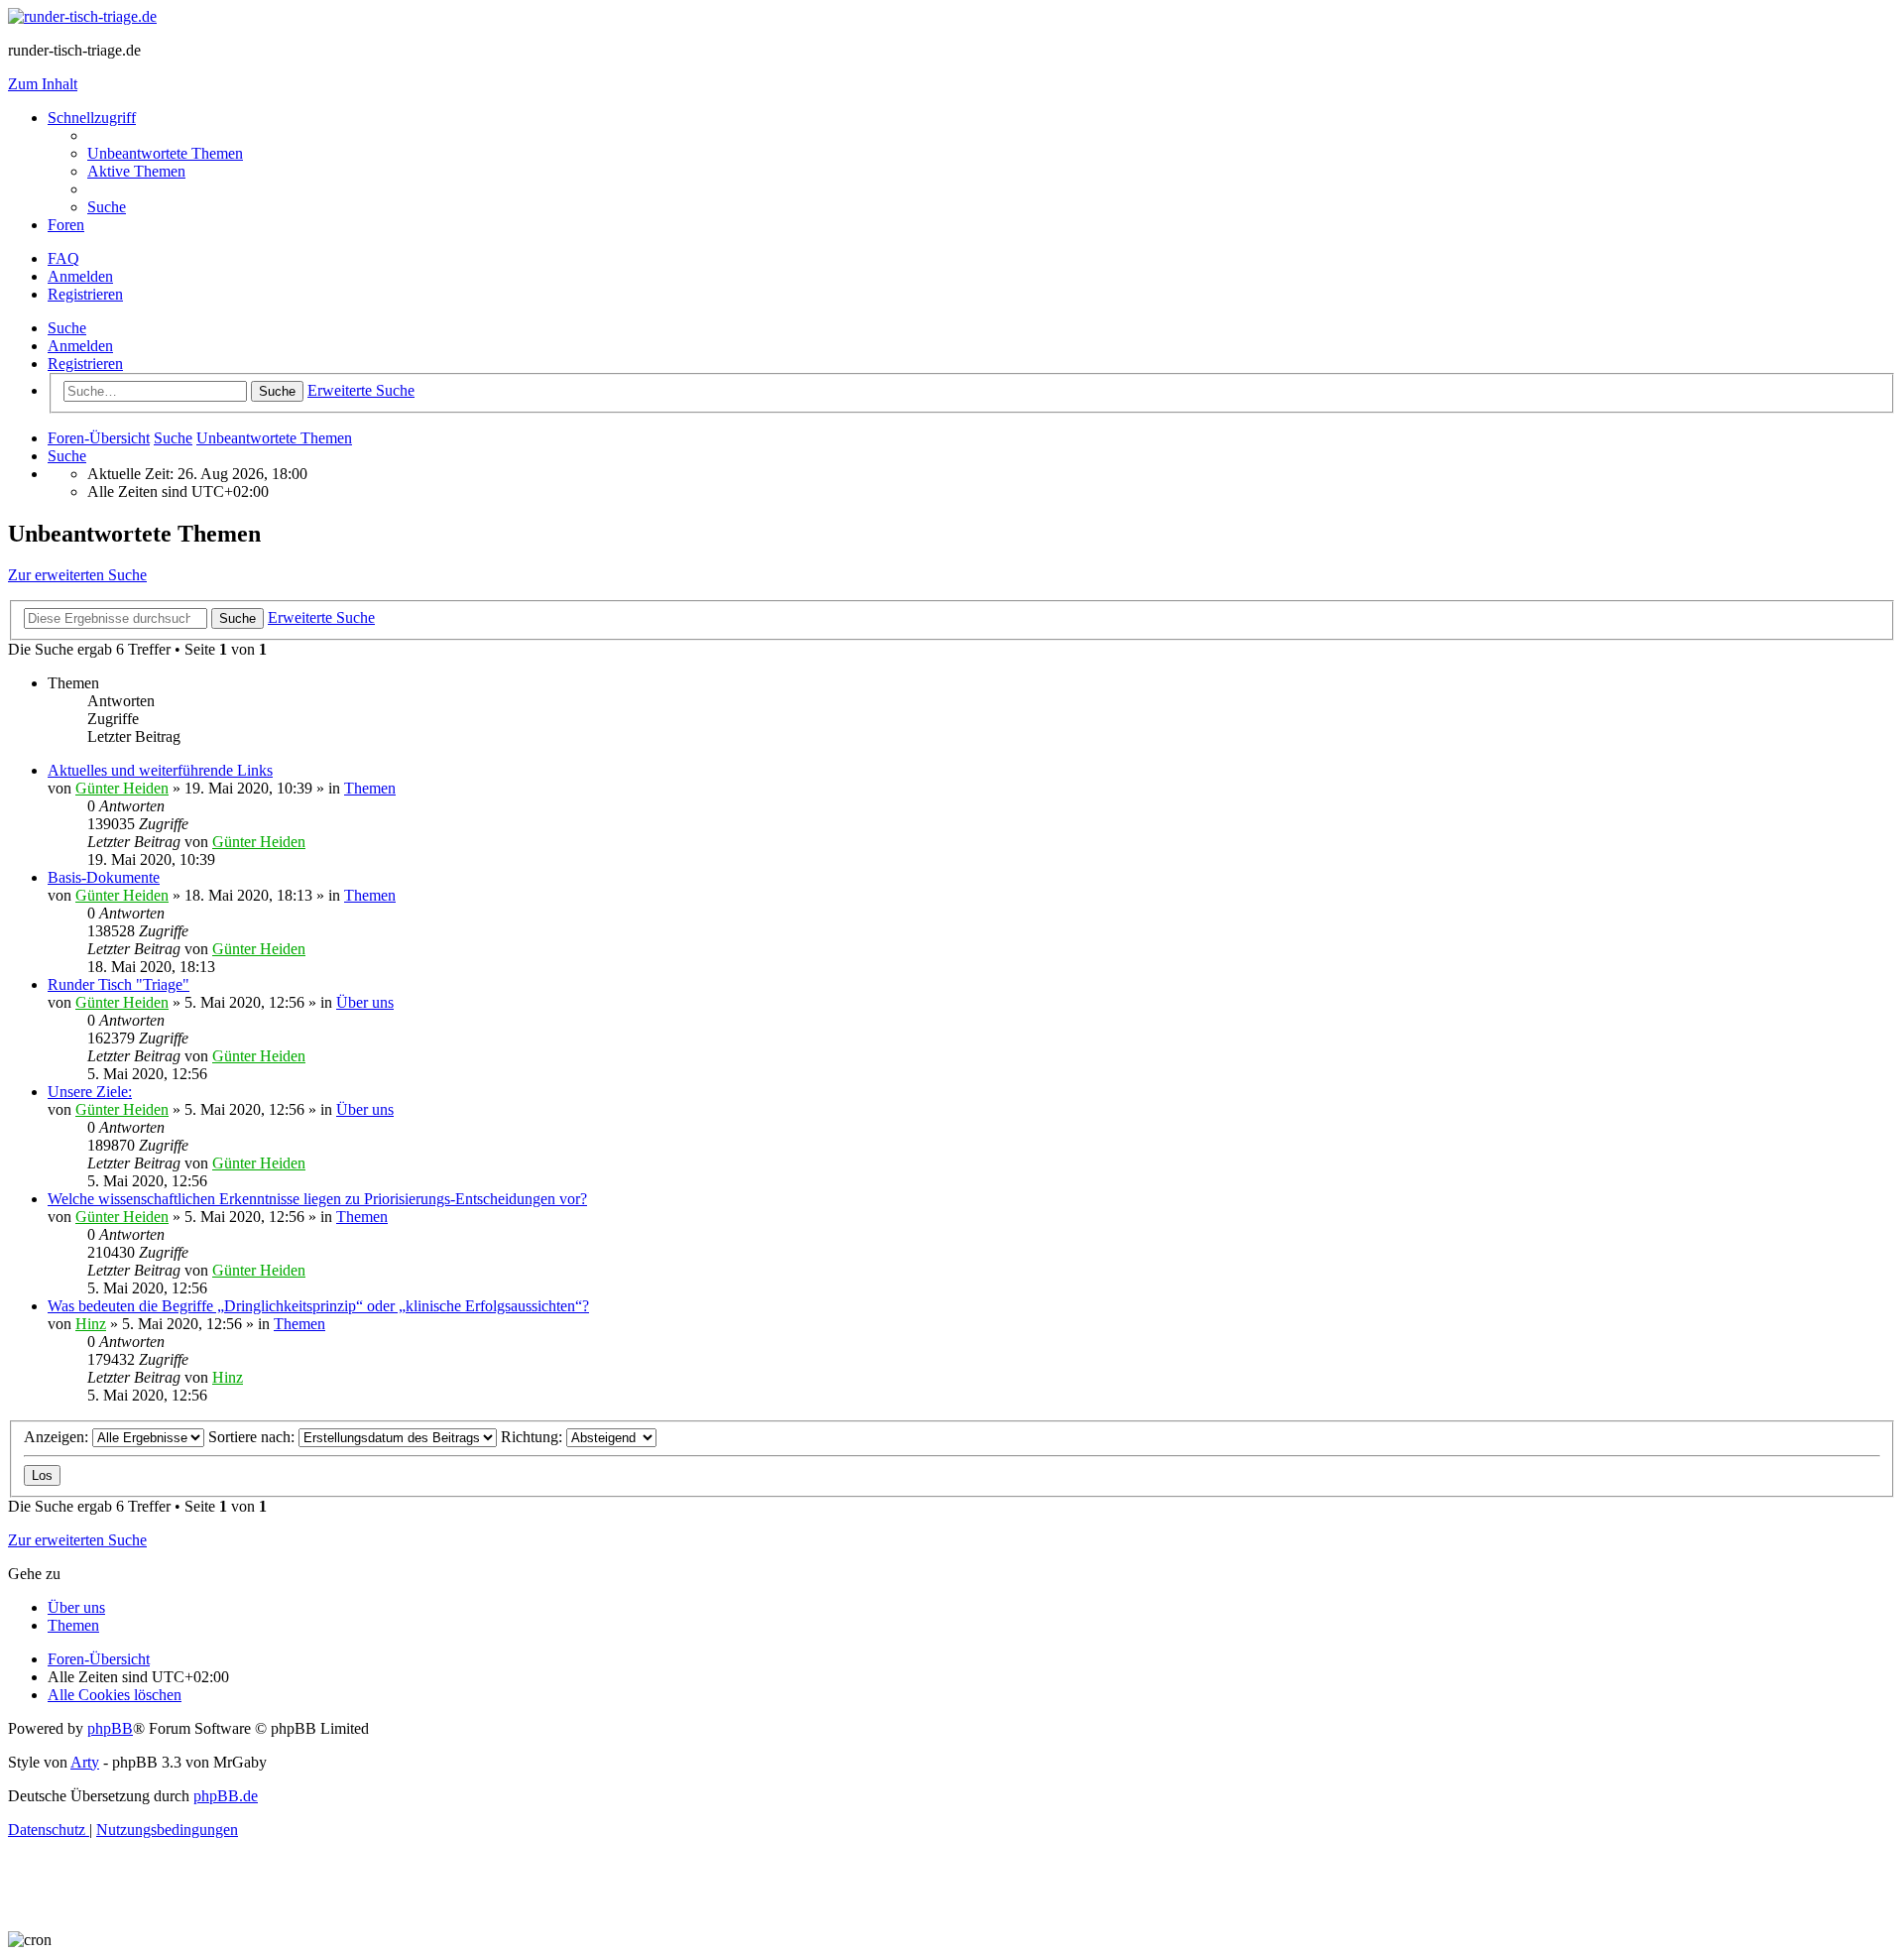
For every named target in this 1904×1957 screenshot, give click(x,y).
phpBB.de (226, 1796)
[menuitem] (165, 153)
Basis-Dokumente (104, 877)
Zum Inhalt (43, 84)
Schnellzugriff (92, 118)
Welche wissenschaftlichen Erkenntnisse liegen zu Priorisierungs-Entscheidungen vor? (317, 1199)
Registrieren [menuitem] (85, 294)
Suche (67, 328)
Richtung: (534, 1437)
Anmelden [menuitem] (80, 276)
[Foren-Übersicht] (82, 16)
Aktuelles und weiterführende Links (160, 770)
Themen (370, 788)
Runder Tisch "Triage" (119, 984)
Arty (85, 1762)
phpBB (110, 1728)
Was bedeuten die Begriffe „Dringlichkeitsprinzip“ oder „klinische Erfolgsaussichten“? (318, 1306)
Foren (66, 225)
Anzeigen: (58, 1437)
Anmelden (80, 346)
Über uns (365, 1002)
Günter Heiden (122, 788)
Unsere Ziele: (90, 1092)
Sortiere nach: (253, 1437)
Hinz (91, 1324)
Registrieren (85, 364)
